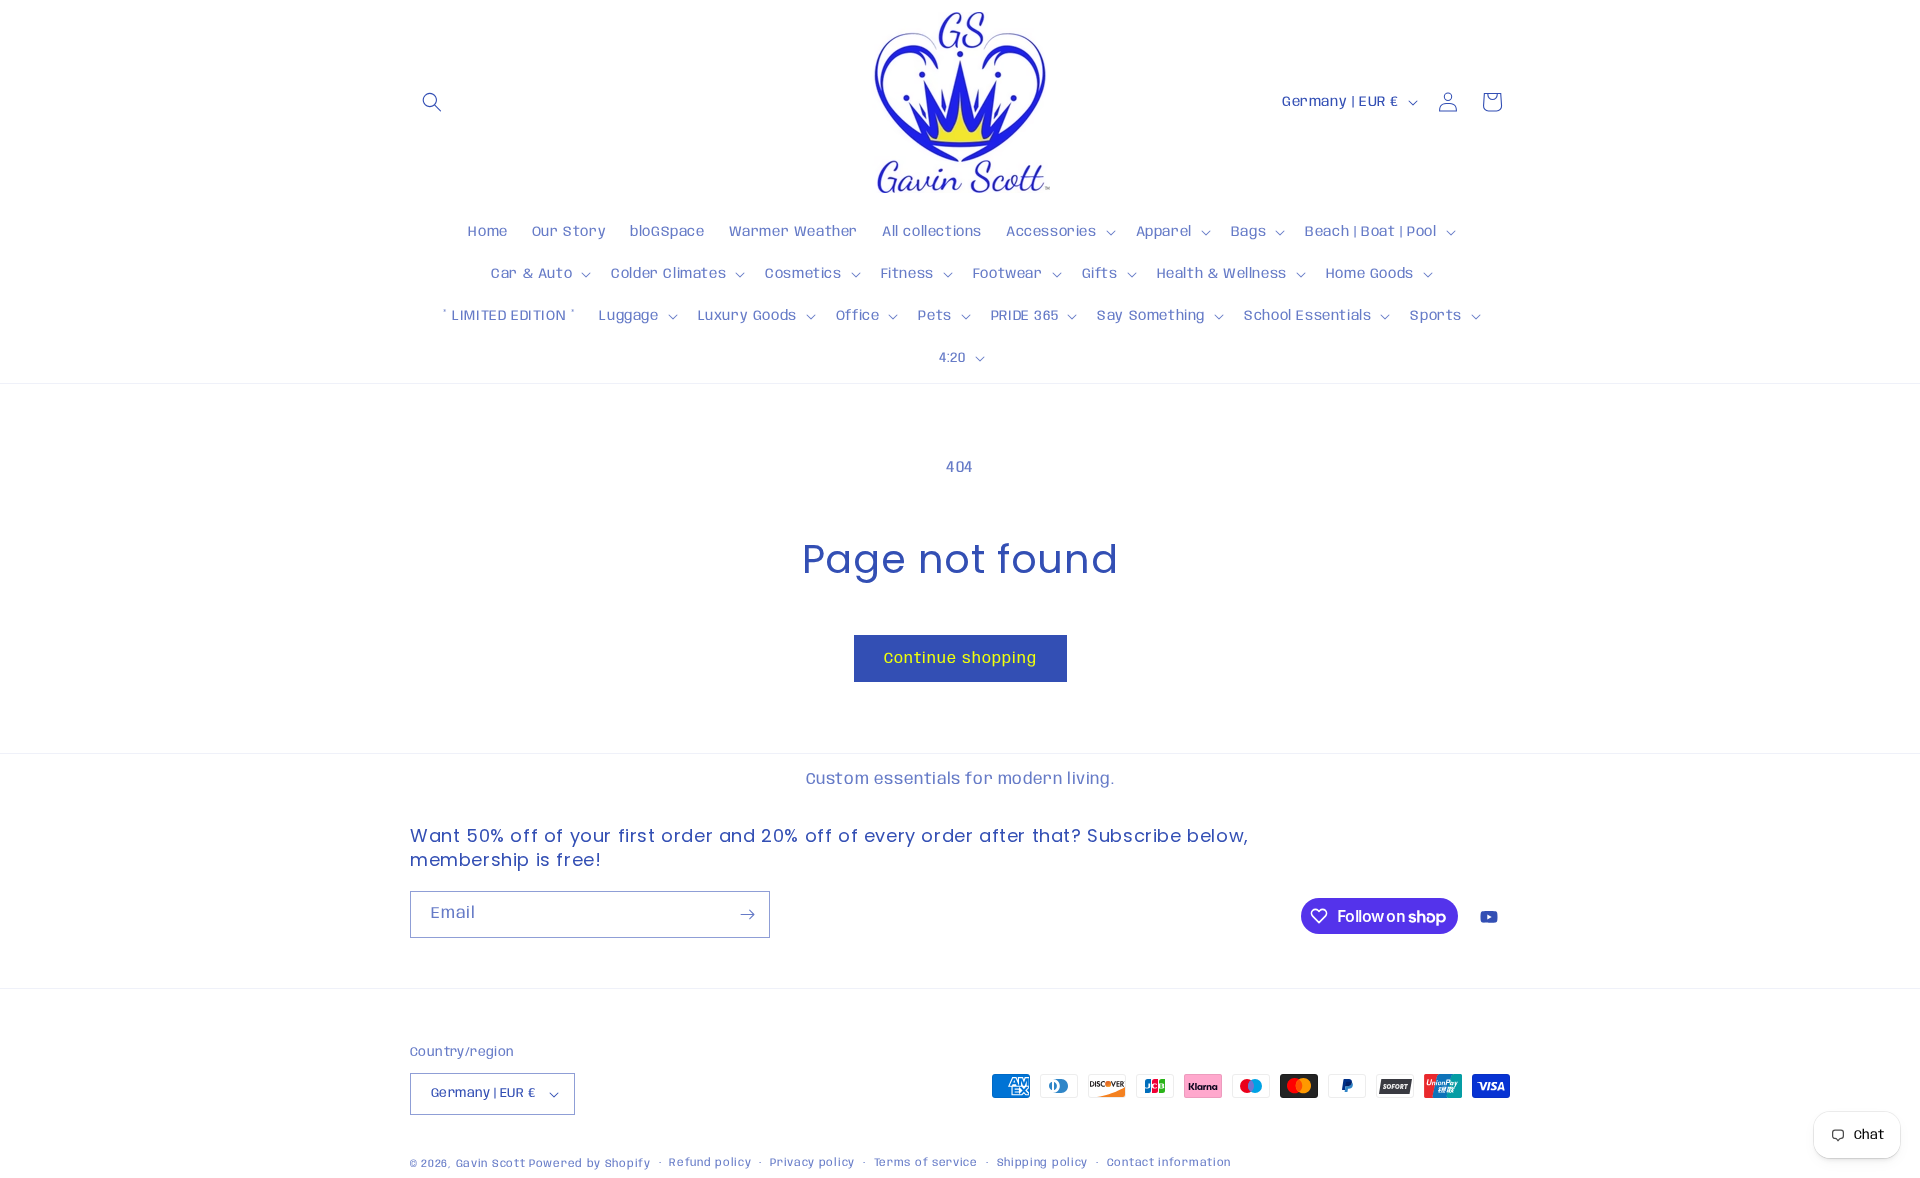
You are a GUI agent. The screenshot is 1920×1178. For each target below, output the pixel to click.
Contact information (1169, 1163)
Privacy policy (812, 1163)
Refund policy (710, 1163)
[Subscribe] (747, 914)
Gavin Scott (492, 1164)
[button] (432, 102)
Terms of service (926, 1163)
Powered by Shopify (590, 1164)
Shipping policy (1043, 1163)
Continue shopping (960, 659)
